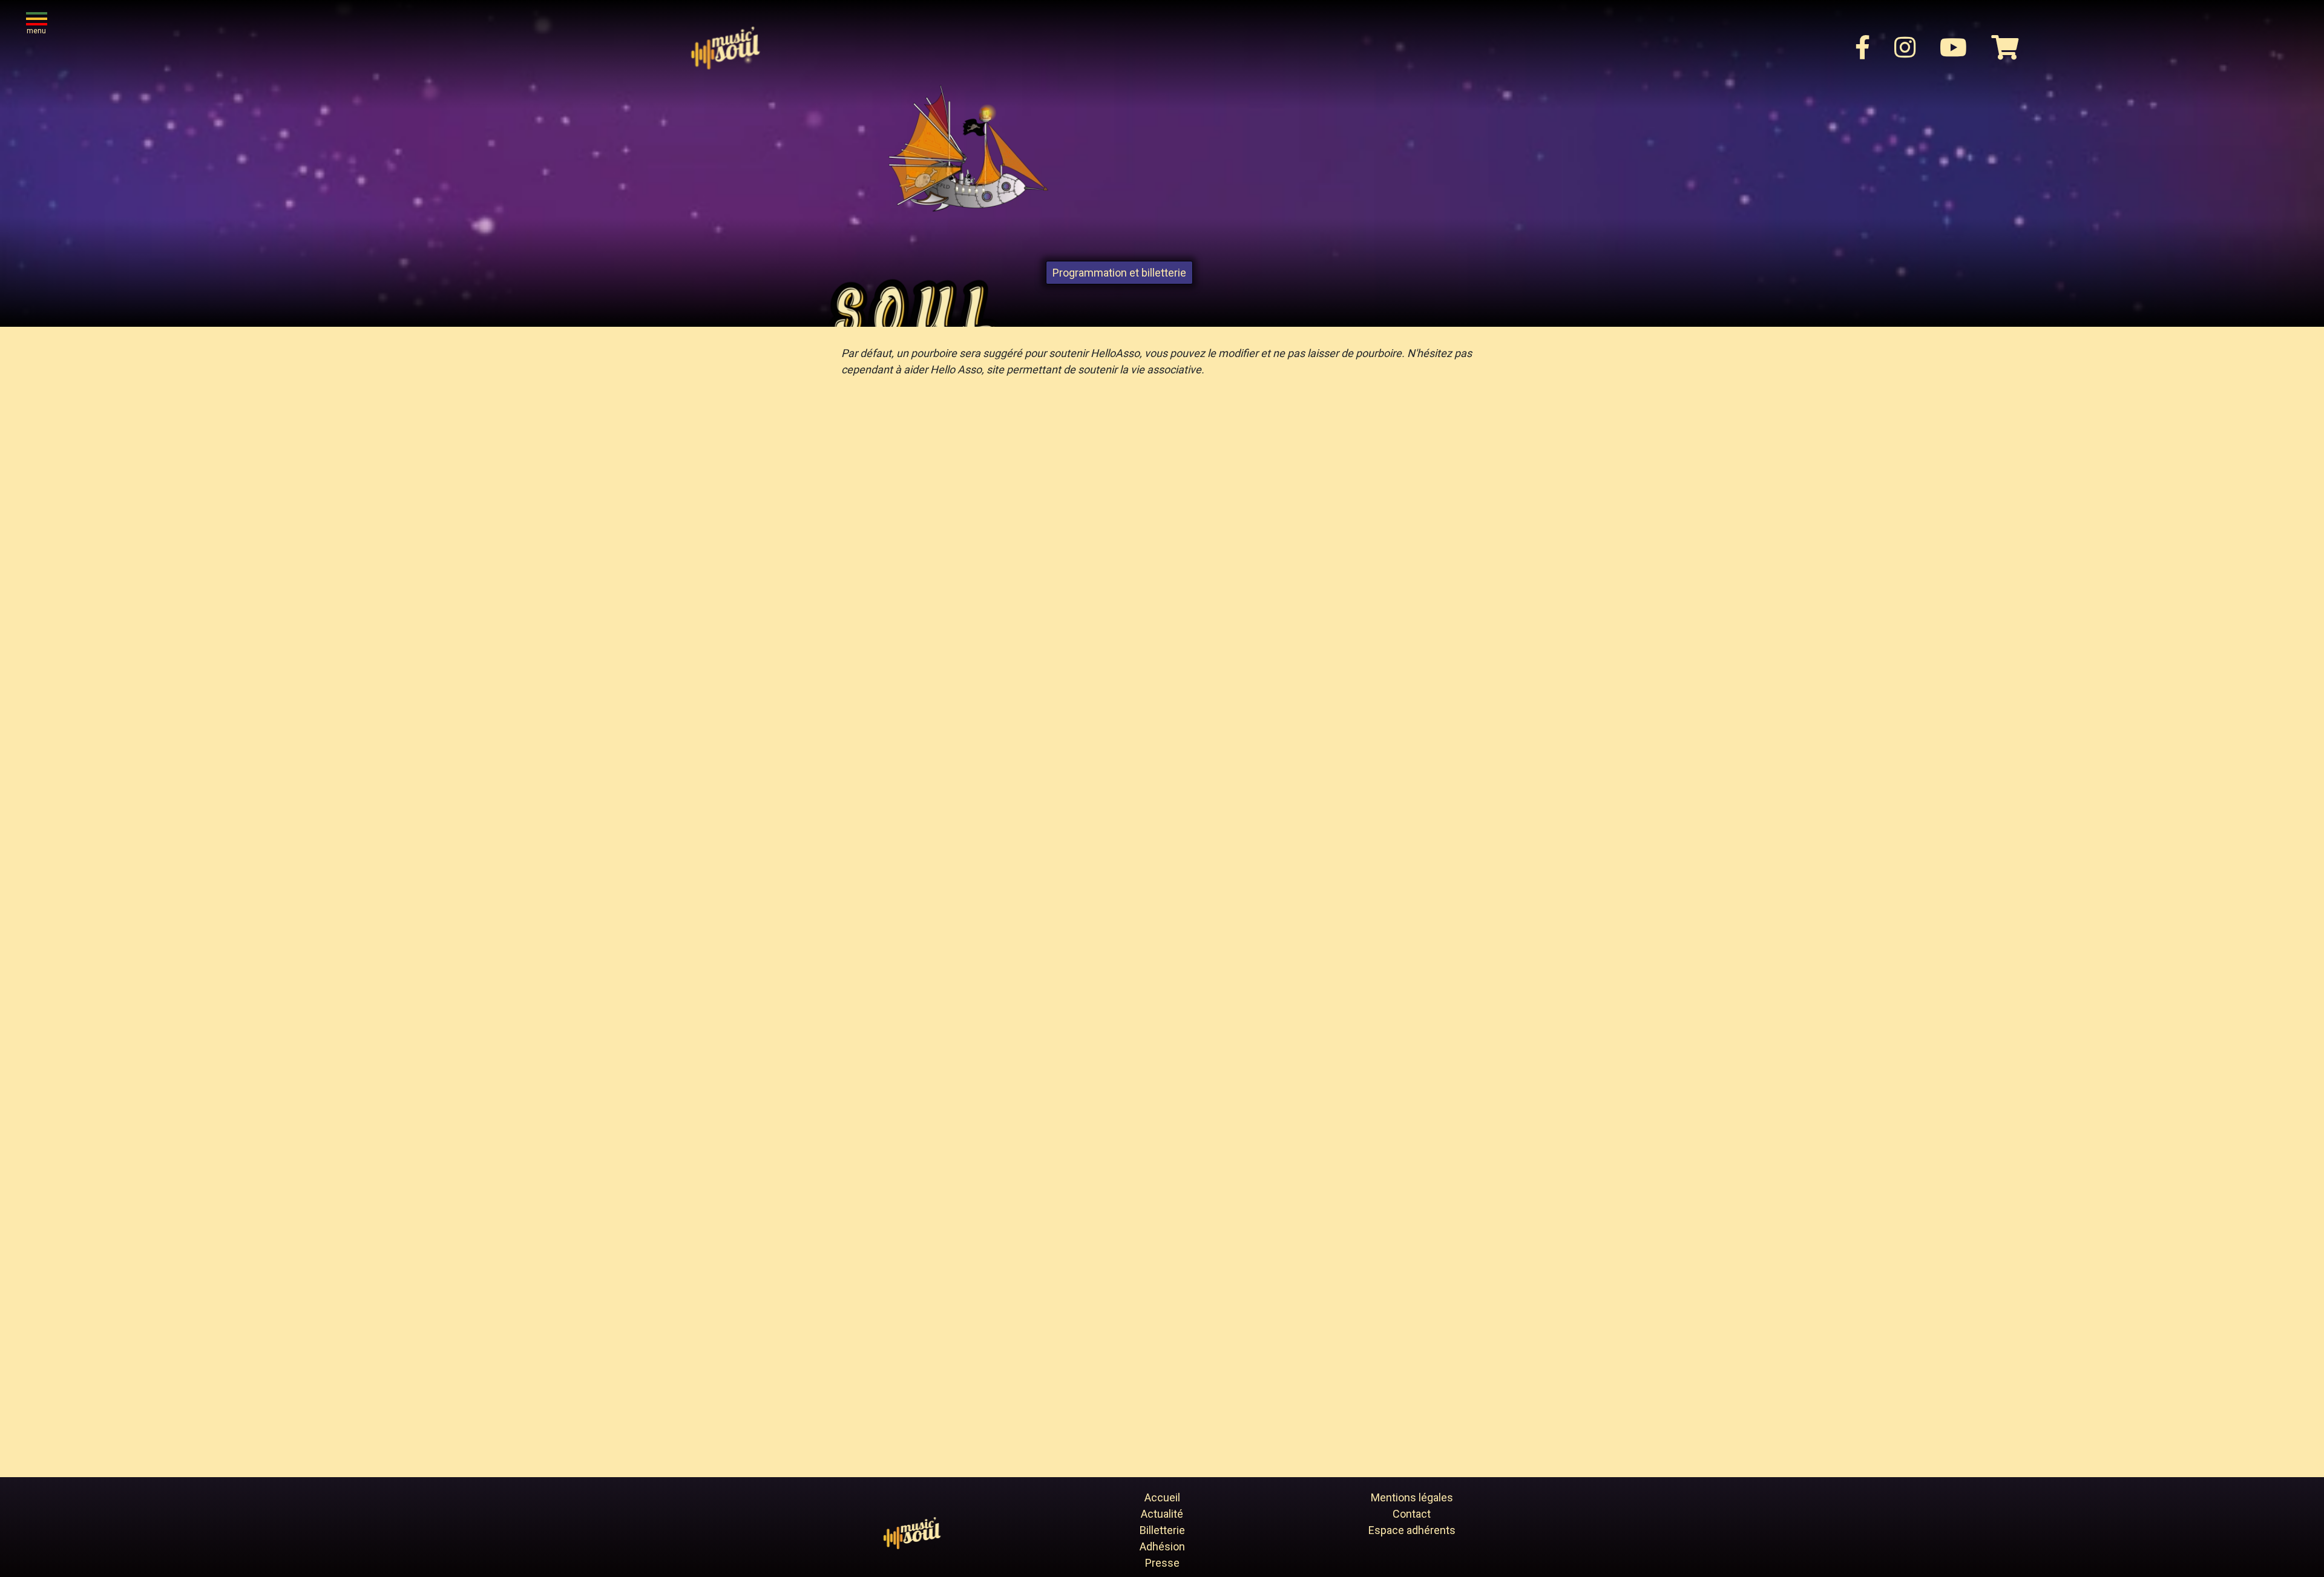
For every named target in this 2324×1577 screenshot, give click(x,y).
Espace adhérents (1412, 1530)
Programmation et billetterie (1119, 273)
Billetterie (1162, 1530)
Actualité (1162, 1514)
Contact (1412, 1514)
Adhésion (1162, 1546)
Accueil (1162, 1497)
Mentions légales (1412, 1497)
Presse (1162, 1563)
